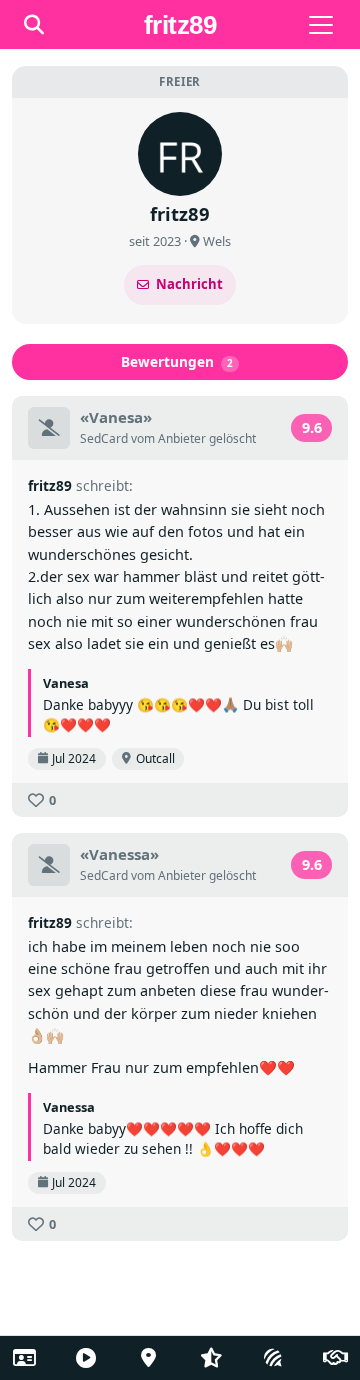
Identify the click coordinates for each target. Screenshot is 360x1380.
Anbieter (182, 438)
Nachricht (189, 284)
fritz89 (50, 485)
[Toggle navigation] (321, 25)
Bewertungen (177, 361)
